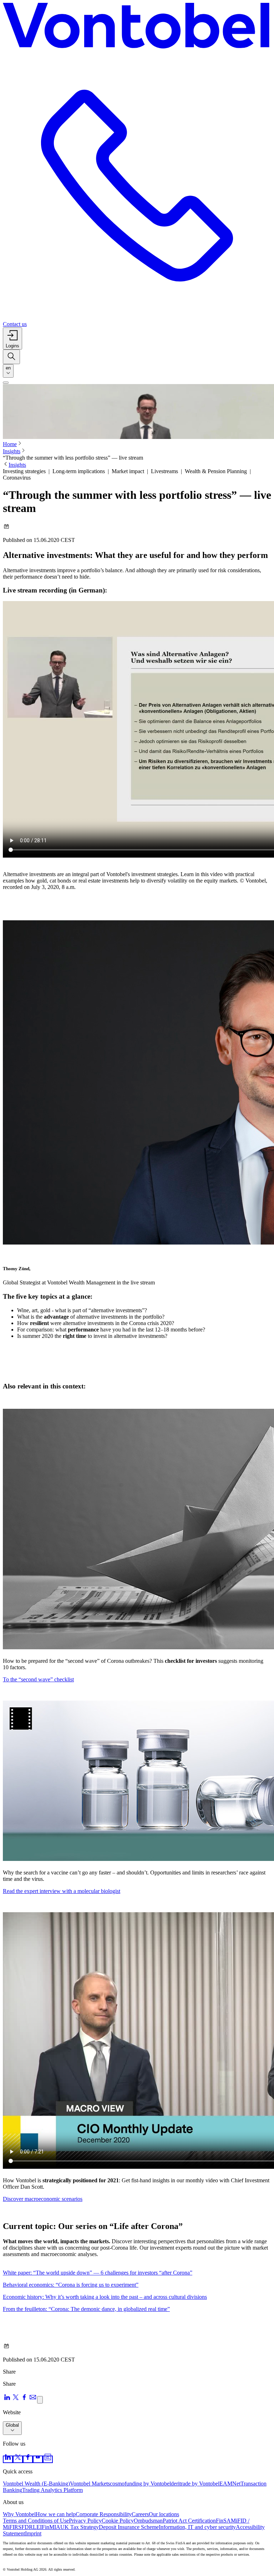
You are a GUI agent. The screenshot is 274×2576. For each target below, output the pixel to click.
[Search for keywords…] (11, 357)
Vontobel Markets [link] (90, 2484)
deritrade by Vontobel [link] (195, 2484)
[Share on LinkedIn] (7, 2399)
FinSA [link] (223, 2521)
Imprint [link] (33, 2533)
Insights (12, 451)
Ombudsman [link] (148, 2521)
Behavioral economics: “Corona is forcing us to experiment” (71, 2285)
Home (10, 444)
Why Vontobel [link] (19, 2514)
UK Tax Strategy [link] (80, 2527)
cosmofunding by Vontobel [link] (140, 2484)
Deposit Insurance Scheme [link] (129, 2527)
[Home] (137, 27)
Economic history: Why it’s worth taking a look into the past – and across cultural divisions (105, 2297)
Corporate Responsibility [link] (104, 2514)
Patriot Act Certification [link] (189, 2521)
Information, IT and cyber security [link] (197, 2527)
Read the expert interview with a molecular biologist (62, 1891)
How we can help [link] (56, 2514)
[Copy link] (40, 2400)
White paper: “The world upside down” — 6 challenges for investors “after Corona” (98, 2273)
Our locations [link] (164, 2514)
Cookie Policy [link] (118, 2521)
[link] (8, 2459)
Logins (12, 346)
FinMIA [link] (51, 2527)
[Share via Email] (33, 2399)
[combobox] (8, 371)
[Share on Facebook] (24, 2399)
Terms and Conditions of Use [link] (36, 2521)
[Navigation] (6, 383)
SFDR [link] (26, 2527)
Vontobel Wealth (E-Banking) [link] (36, 2484)
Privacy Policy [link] (85, 2521)
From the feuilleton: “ (86, 2309)
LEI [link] (37, 2527)
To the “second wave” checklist (38, 1679)
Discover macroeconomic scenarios (43, 2199)
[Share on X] (16, 2399)
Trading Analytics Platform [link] (52, 2490)
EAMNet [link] (230, 2484)
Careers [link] (140, 2514)
